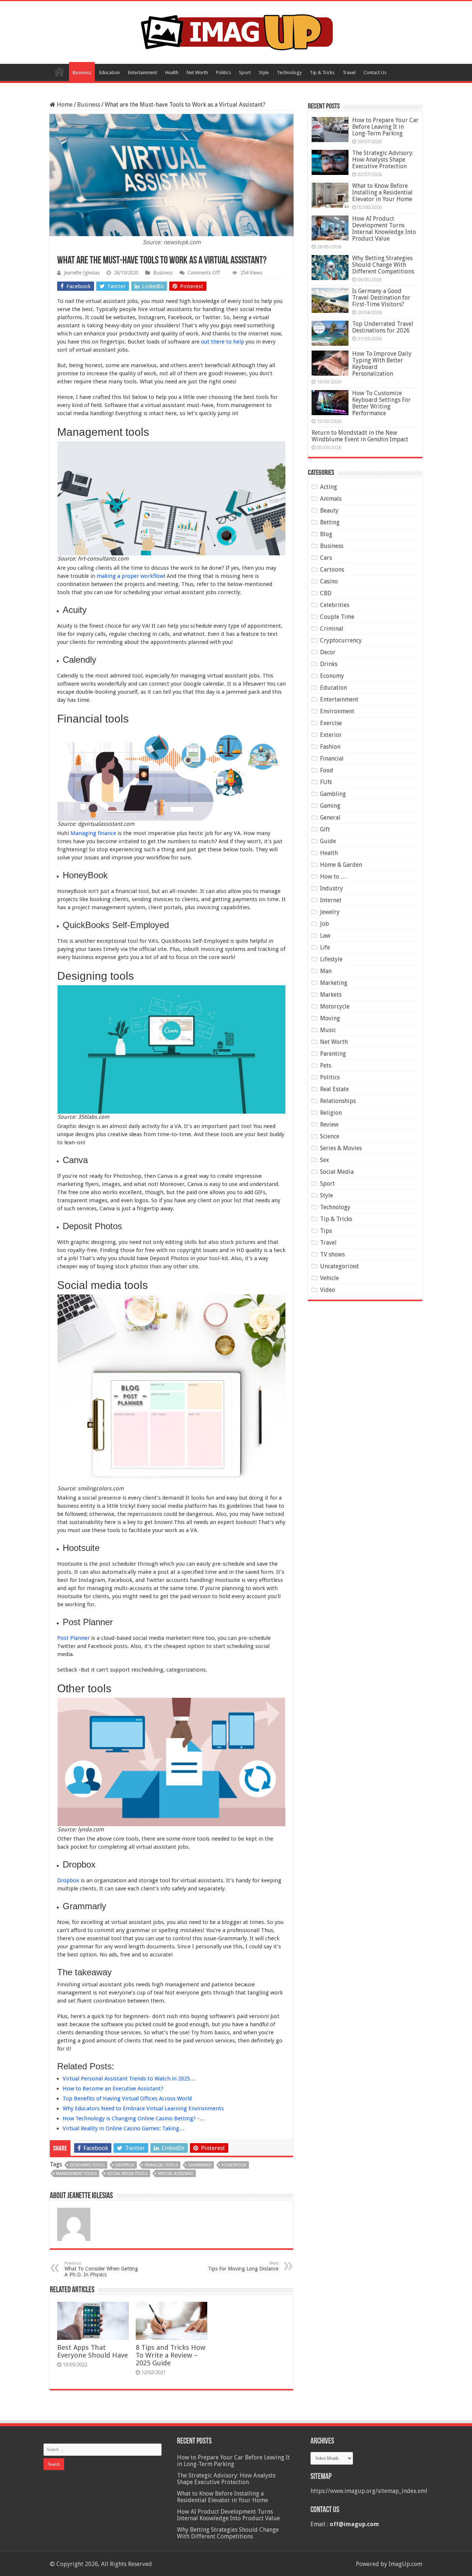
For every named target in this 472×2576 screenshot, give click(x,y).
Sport (245, 73)
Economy (332, 676)
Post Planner (73, 1638)
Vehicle (329, 1278)
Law (325, 936)
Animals (331, 499)
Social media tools (127, 2174)
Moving (330, 1018)
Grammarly (200, 2165)
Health (172, 73)
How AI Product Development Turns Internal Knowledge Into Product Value (384, 229)
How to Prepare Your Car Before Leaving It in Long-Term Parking (385, 127)
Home (59, 72)
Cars (326, 558)
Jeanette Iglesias (82, 273)
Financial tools (161, 2165)
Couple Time (337, 617)
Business (82, 73)
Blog (326, 534)
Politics (223, 73)
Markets (331, 995)
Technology (289, 73)
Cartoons (332, 570)
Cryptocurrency (341, 640)
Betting (330, 522)
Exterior (331, 735)
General (330, 818)
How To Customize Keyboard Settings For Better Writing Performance (381, 403)
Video (328, 1290)
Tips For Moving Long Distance (243, 2266)
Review (329, 1125)
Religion (331, 1113)
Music (328, 1030)
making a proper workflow (130, 576)
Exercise (331, 723)
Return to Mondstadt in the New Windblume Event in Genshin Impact (360, 436)
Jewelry (330, 912)
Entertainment (143, 73)
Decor (328, 652)
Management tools (76, 2174)
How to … (333, 877)
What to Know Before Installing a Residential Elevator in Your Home (382, 192)
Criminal (332, 629)
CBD (326, 593)
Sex (324, 1160)
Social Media (337, 1172)
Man (326, 971)
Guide (328, 841)
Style (264, 73)
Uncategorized (339, 1266)
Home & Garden (341, 865)
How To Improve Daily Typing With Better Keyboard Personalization (382, 364)
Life (325, 947)
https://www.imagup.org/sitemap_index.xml (369, 2491)
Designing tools (87, 2165)
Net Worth (197, 73)
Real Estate (334, 1089)
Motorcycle (335, 1006)
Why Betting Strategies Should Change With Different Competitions (383, 265)
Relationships (338, 1101)
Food (327, 770)
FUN (326, 782)
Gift (325, 829)
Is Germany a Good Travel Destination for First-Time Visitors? (381, 298)
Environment (337, 711)
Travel (349, 73)
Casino (329, 581)
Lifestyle (331, 959)
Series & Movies (341, 1148)
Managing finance (93, 833)
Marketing (334, 983)
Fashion (330, 747)
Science (330, 1136)
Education (110, 73)
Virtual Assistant (176, 2174)
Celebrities (335, 605)
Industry (332, 888)
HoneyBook (234, 2165)
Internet (331, 900)
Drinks (329, 664)
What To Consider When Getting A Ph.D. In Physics (101, 2269)
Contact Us (375, 73)
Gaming (330, 806)
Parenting (333, 1054)
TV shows (332, 1254)
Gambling (333, 794)
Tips (326, 1231)
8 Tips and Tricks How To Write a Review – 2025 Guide (171, 2355)
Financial (332, 758)
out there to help (223, 342)
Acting (329, 487)
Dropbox (68, 1880)
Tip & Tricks (322, 73)
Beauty (329, 511)
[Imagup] (236, 31)
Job (324, 924)
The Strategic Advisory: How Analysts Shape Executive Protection (383, 160)
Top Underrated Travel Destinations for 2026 (383, 327)
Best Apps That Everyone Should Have (93, 2351)
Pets (326, 1065)
